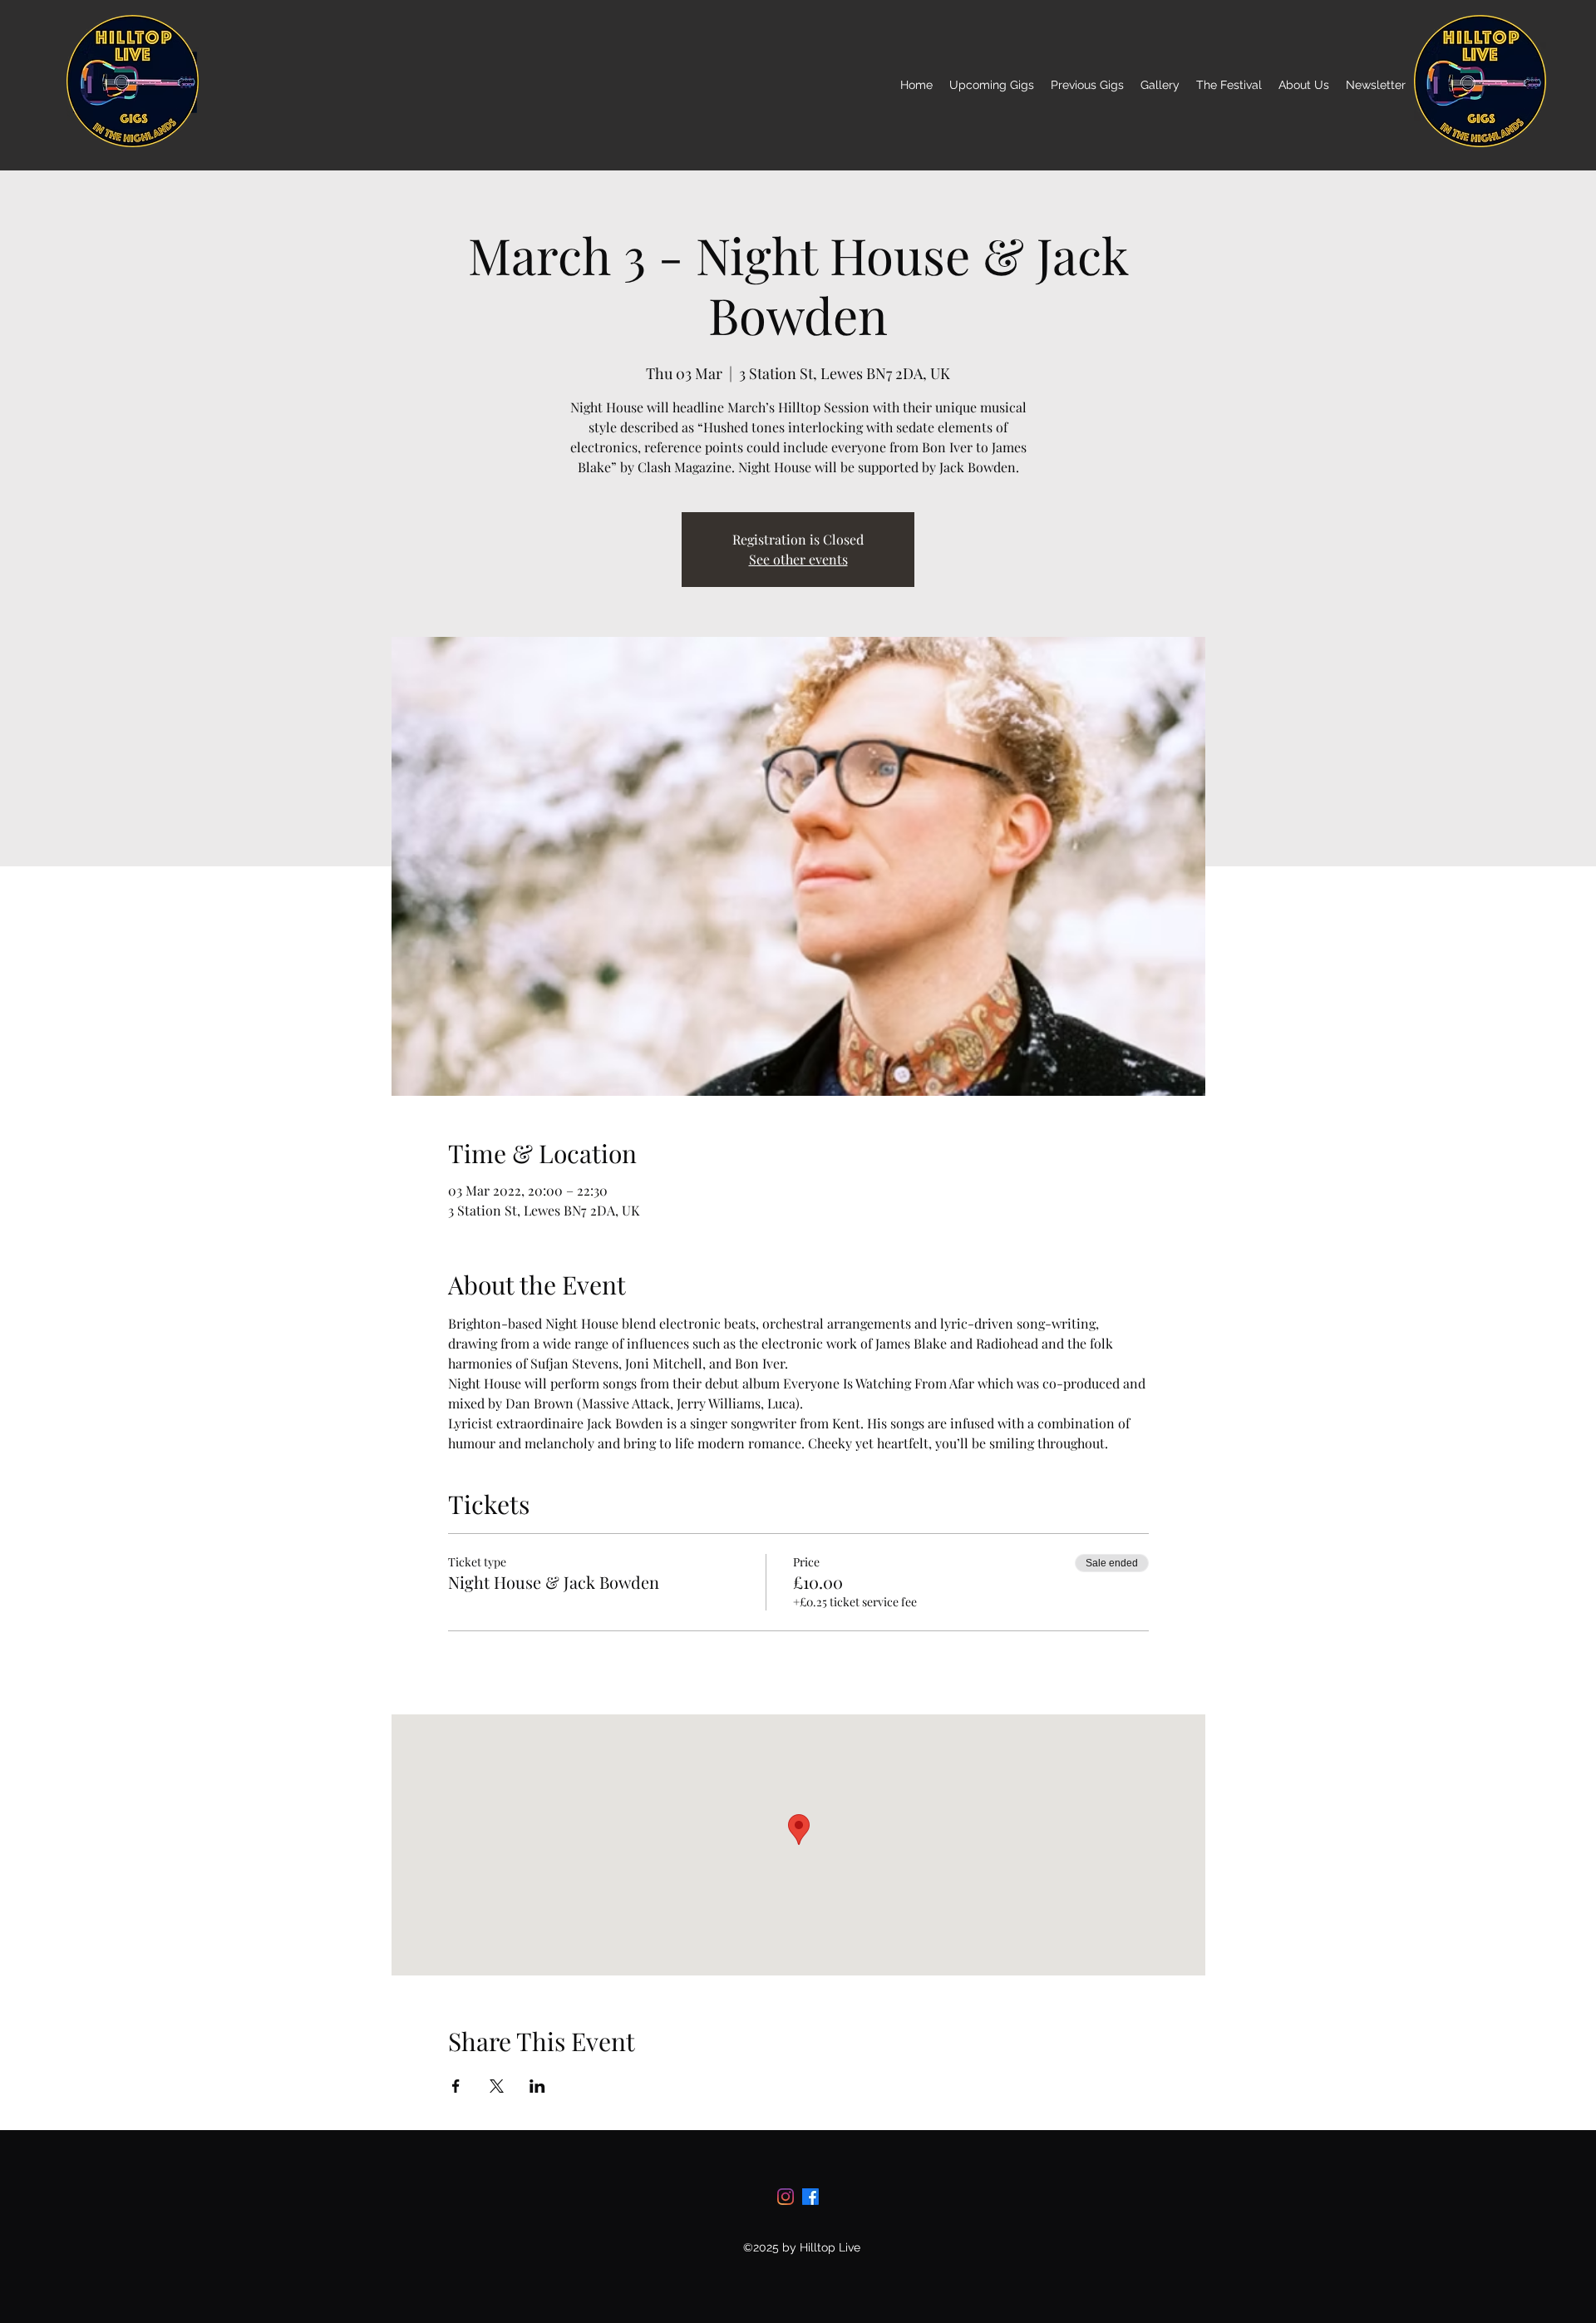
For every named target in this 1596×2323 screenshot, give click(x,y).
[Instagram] (786, 2197)
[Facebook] (810, 2197)
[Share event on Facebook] (456, 2086)
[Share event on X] (497, 2086)
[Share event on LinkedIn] (537, 2086)
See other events (798, 559)
